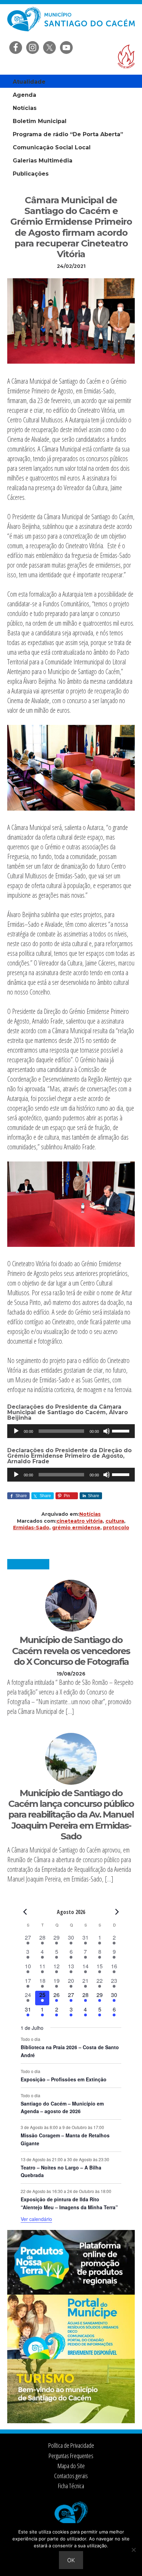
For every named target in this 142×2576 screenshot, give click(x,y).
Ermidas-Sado (31, 1528)
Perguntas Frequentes (71, 2456)
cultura (115, 1521)
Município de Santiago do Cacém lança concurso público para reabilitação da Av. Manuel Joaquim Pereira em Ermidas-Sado (71, 1815)
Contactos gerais (71, 2476)
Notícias (90, 1514)
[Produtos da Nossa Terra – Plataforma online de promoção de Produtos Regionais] (71, 2293)
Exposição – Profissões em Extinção (64, 2079)
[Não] (133, 2550)
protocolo (116, 1528)
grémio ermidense (76, 1528)
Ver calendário (36, 2219)
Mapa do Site (71, 2466)
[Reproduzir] (16, 1431)
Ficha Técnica (71, 2486)
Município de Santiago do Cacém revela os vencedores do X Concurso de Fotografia (71, 1651)
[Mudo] (106, 1431)
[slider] (122, 1430)
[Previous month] (25, 1912)
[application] (71, 1431)
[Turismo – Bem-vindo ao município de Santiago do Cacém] (71, 2421)
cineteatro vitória (80, 1521)
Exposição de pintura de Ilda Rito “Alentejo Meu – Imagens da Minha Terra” (69, 2203)
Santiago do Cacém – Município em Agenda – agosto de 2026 (62, 2107)
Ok (71, 2560)
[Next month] (117, 1912)
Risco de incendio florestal (126, 57)
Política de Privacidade (71, 2445)
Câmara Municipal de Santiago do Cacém (71, 22)
